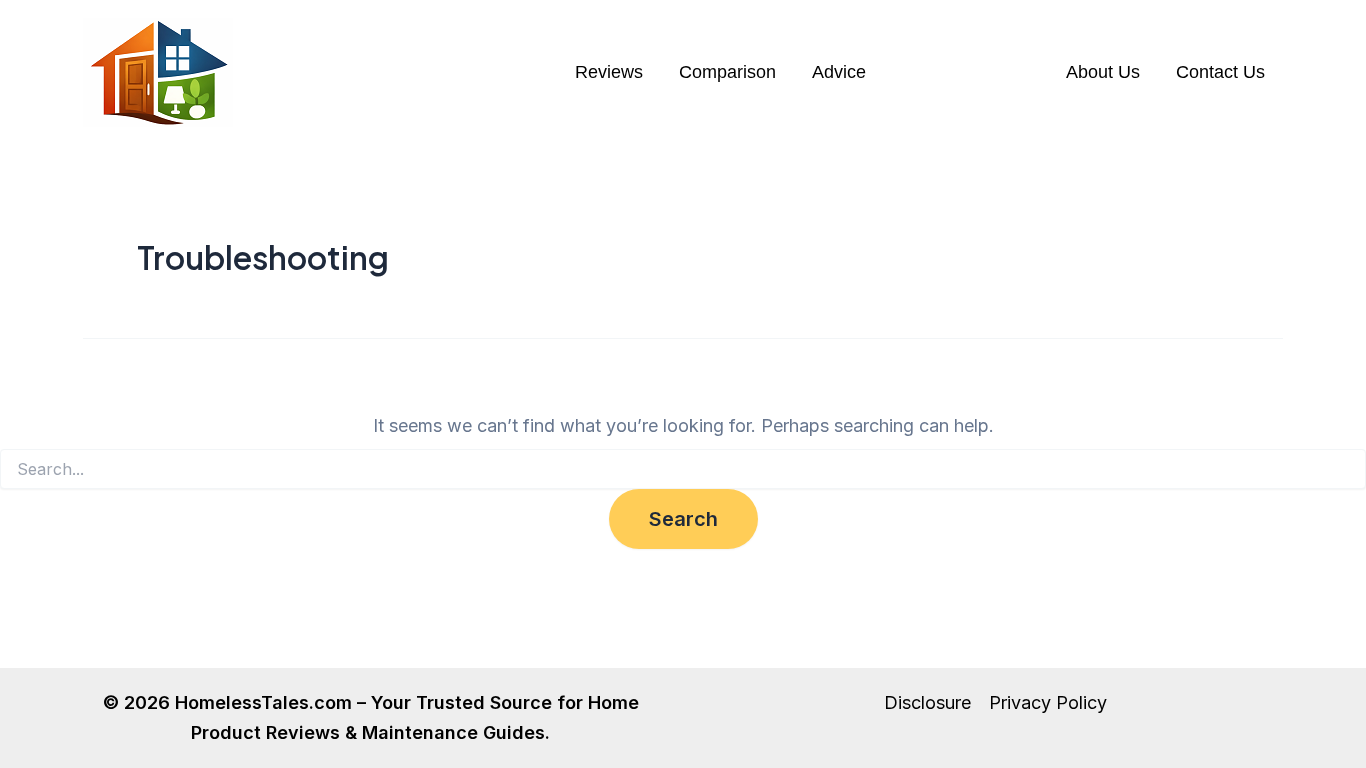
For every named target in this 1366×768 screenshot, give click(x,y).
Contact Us (1220, 72)
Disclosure (927, 702)
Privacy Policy (1048, 702)
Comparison (727, 72)
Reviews (609, 72)
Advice (839, 72)
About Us (1103, 72)
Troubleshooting (966, 72)
